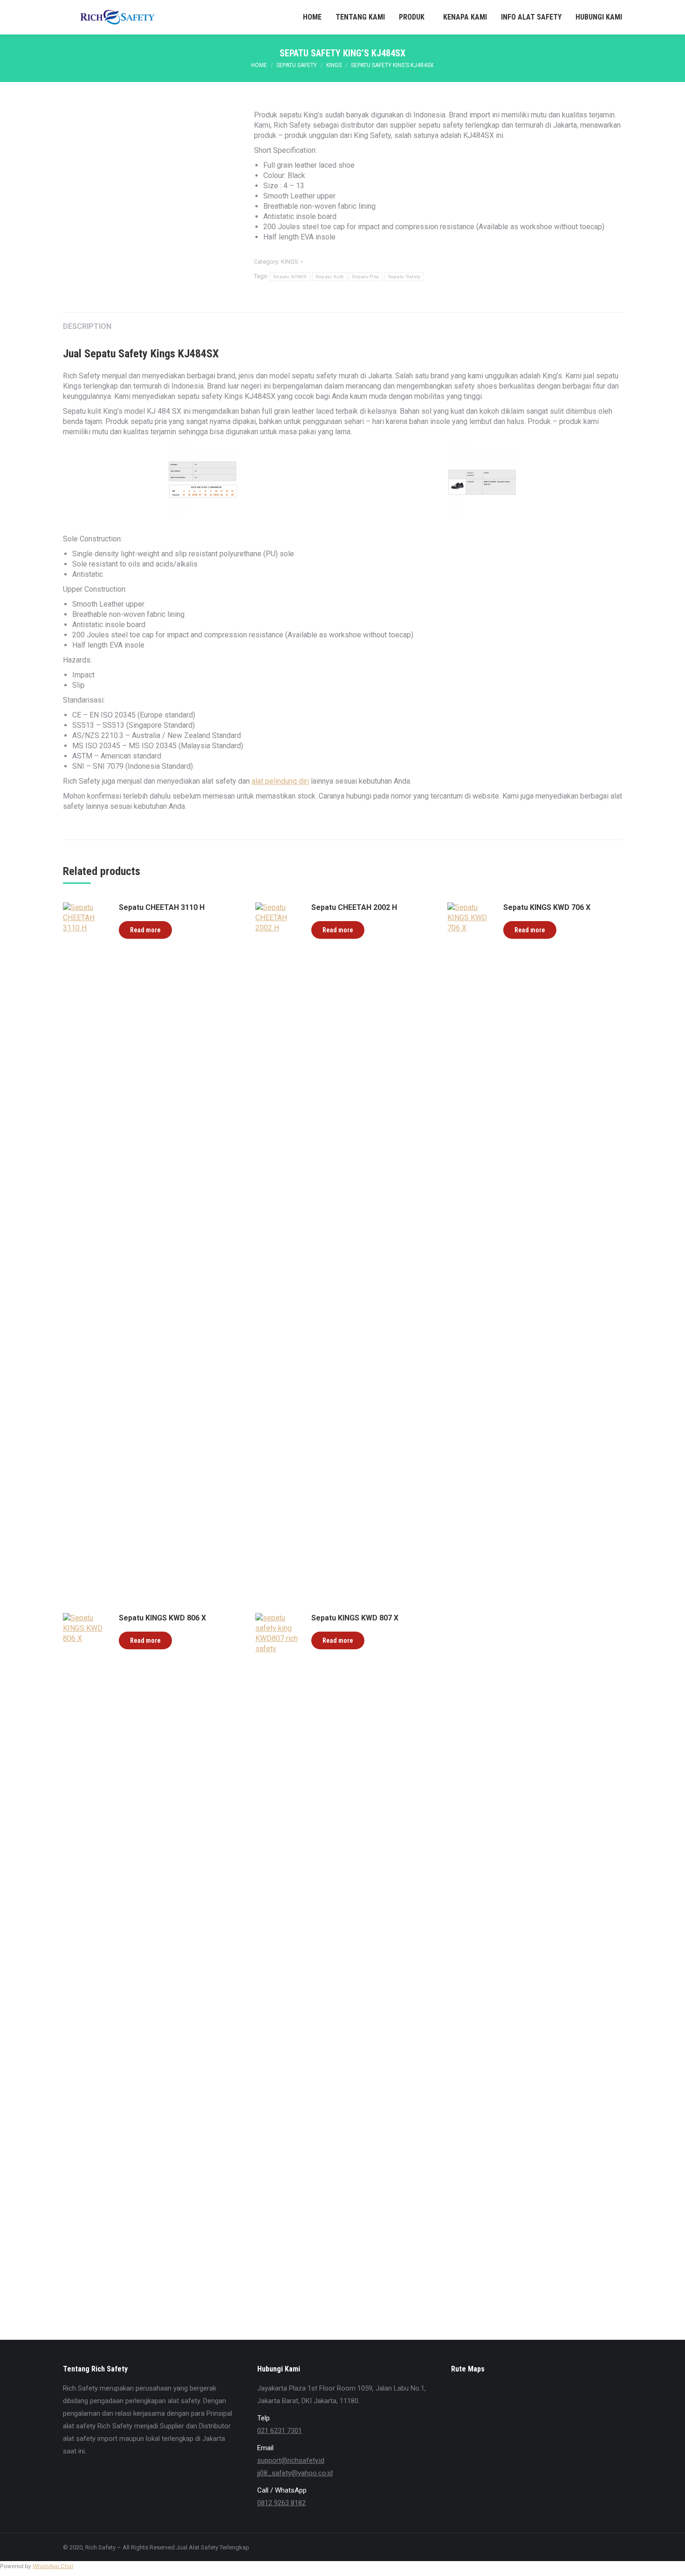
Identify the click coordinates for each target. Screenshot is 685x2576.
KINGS (290, 262)
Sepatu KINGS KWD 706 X (547, 907)
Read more (145, 930)
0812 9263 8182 (281, 2503)
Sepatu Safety (404, 277)
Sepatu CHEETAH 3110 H (162, 907)
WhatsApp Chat (53, 2566)
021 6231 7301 (280, 2431)
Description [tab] (87, 326)
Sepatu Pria (365, 277)
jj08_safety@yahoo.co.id (295, 2473)
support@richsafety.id (291, 2460)
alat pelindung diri (280, 781)
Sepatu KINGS (290, 277)
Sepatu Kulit (330, 277)
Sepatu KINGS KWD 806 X (162, 1618)
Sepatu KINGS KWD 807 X (355, 1618)
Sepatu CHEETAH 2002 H (354, 907)
